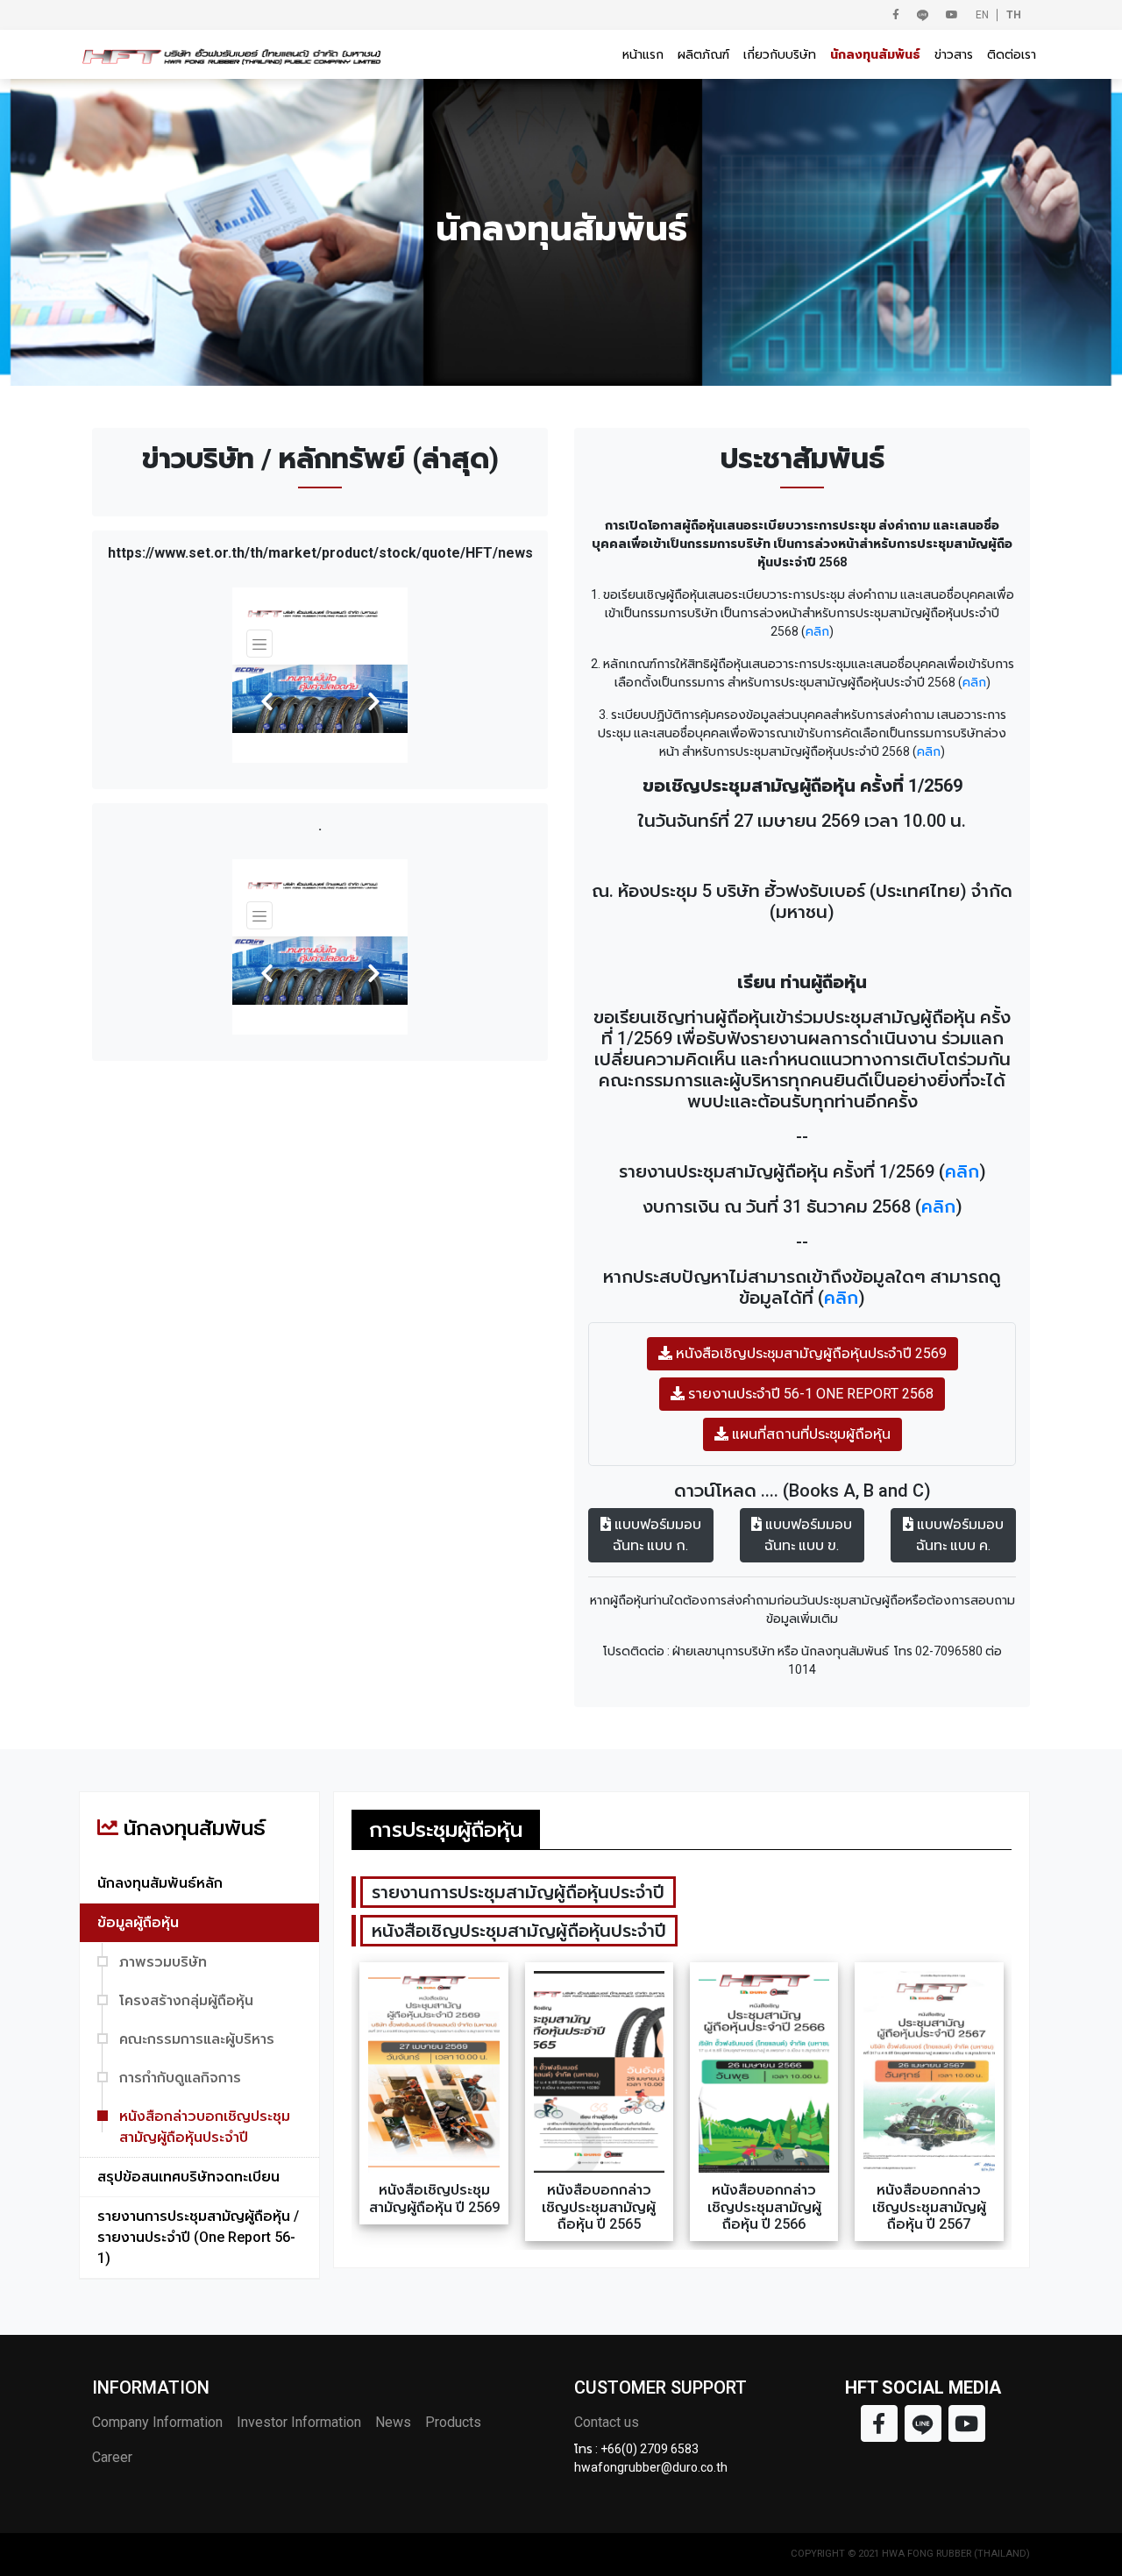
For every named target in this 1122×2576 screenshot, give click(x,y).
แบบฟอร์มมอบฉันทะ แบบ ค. (959, 1535)
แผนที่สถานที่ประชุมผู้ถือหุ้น (810, 1434)
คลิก (817, 631)
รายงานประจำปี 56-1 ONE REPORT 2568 (809, 1394)
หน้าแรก (643, 54)
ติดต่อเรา (1012, 54)
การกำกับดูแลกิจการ (180, 2078)
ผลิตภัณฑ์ (703, 54)
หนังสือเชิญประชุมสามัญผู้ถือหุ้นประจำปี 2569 (810, 1353)
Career (112, 2457)
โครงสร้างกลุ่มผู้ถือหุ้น (186, 2000)
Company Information (157, 2422)
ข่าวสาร (954, 54)
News (393, 2422)
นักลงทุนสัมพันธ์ (875, 54)
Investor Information (299, 2422)
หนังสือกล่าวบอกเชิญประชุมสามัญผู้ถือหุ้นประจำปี (205, 2127)
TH (1014, 15)
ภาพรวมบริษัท (163, 1962)
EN (982, 15)
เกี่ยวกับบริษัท (780, 54)
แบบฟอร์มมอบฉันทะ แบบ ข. (807, 1535)
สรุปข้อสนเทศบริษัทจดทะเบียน (188, 2177)
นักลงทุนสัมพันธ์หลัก (160, 1883)
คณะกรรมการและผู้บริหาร (197, 2039)
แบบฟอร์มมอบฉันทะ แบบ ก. (656, 1535)
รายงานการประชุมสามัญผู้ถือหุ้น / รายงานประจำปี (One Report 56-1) (198, 2237)
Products (453, 2422)
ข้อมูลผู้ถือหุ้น (138, 1922)
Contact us (607, 2422)
